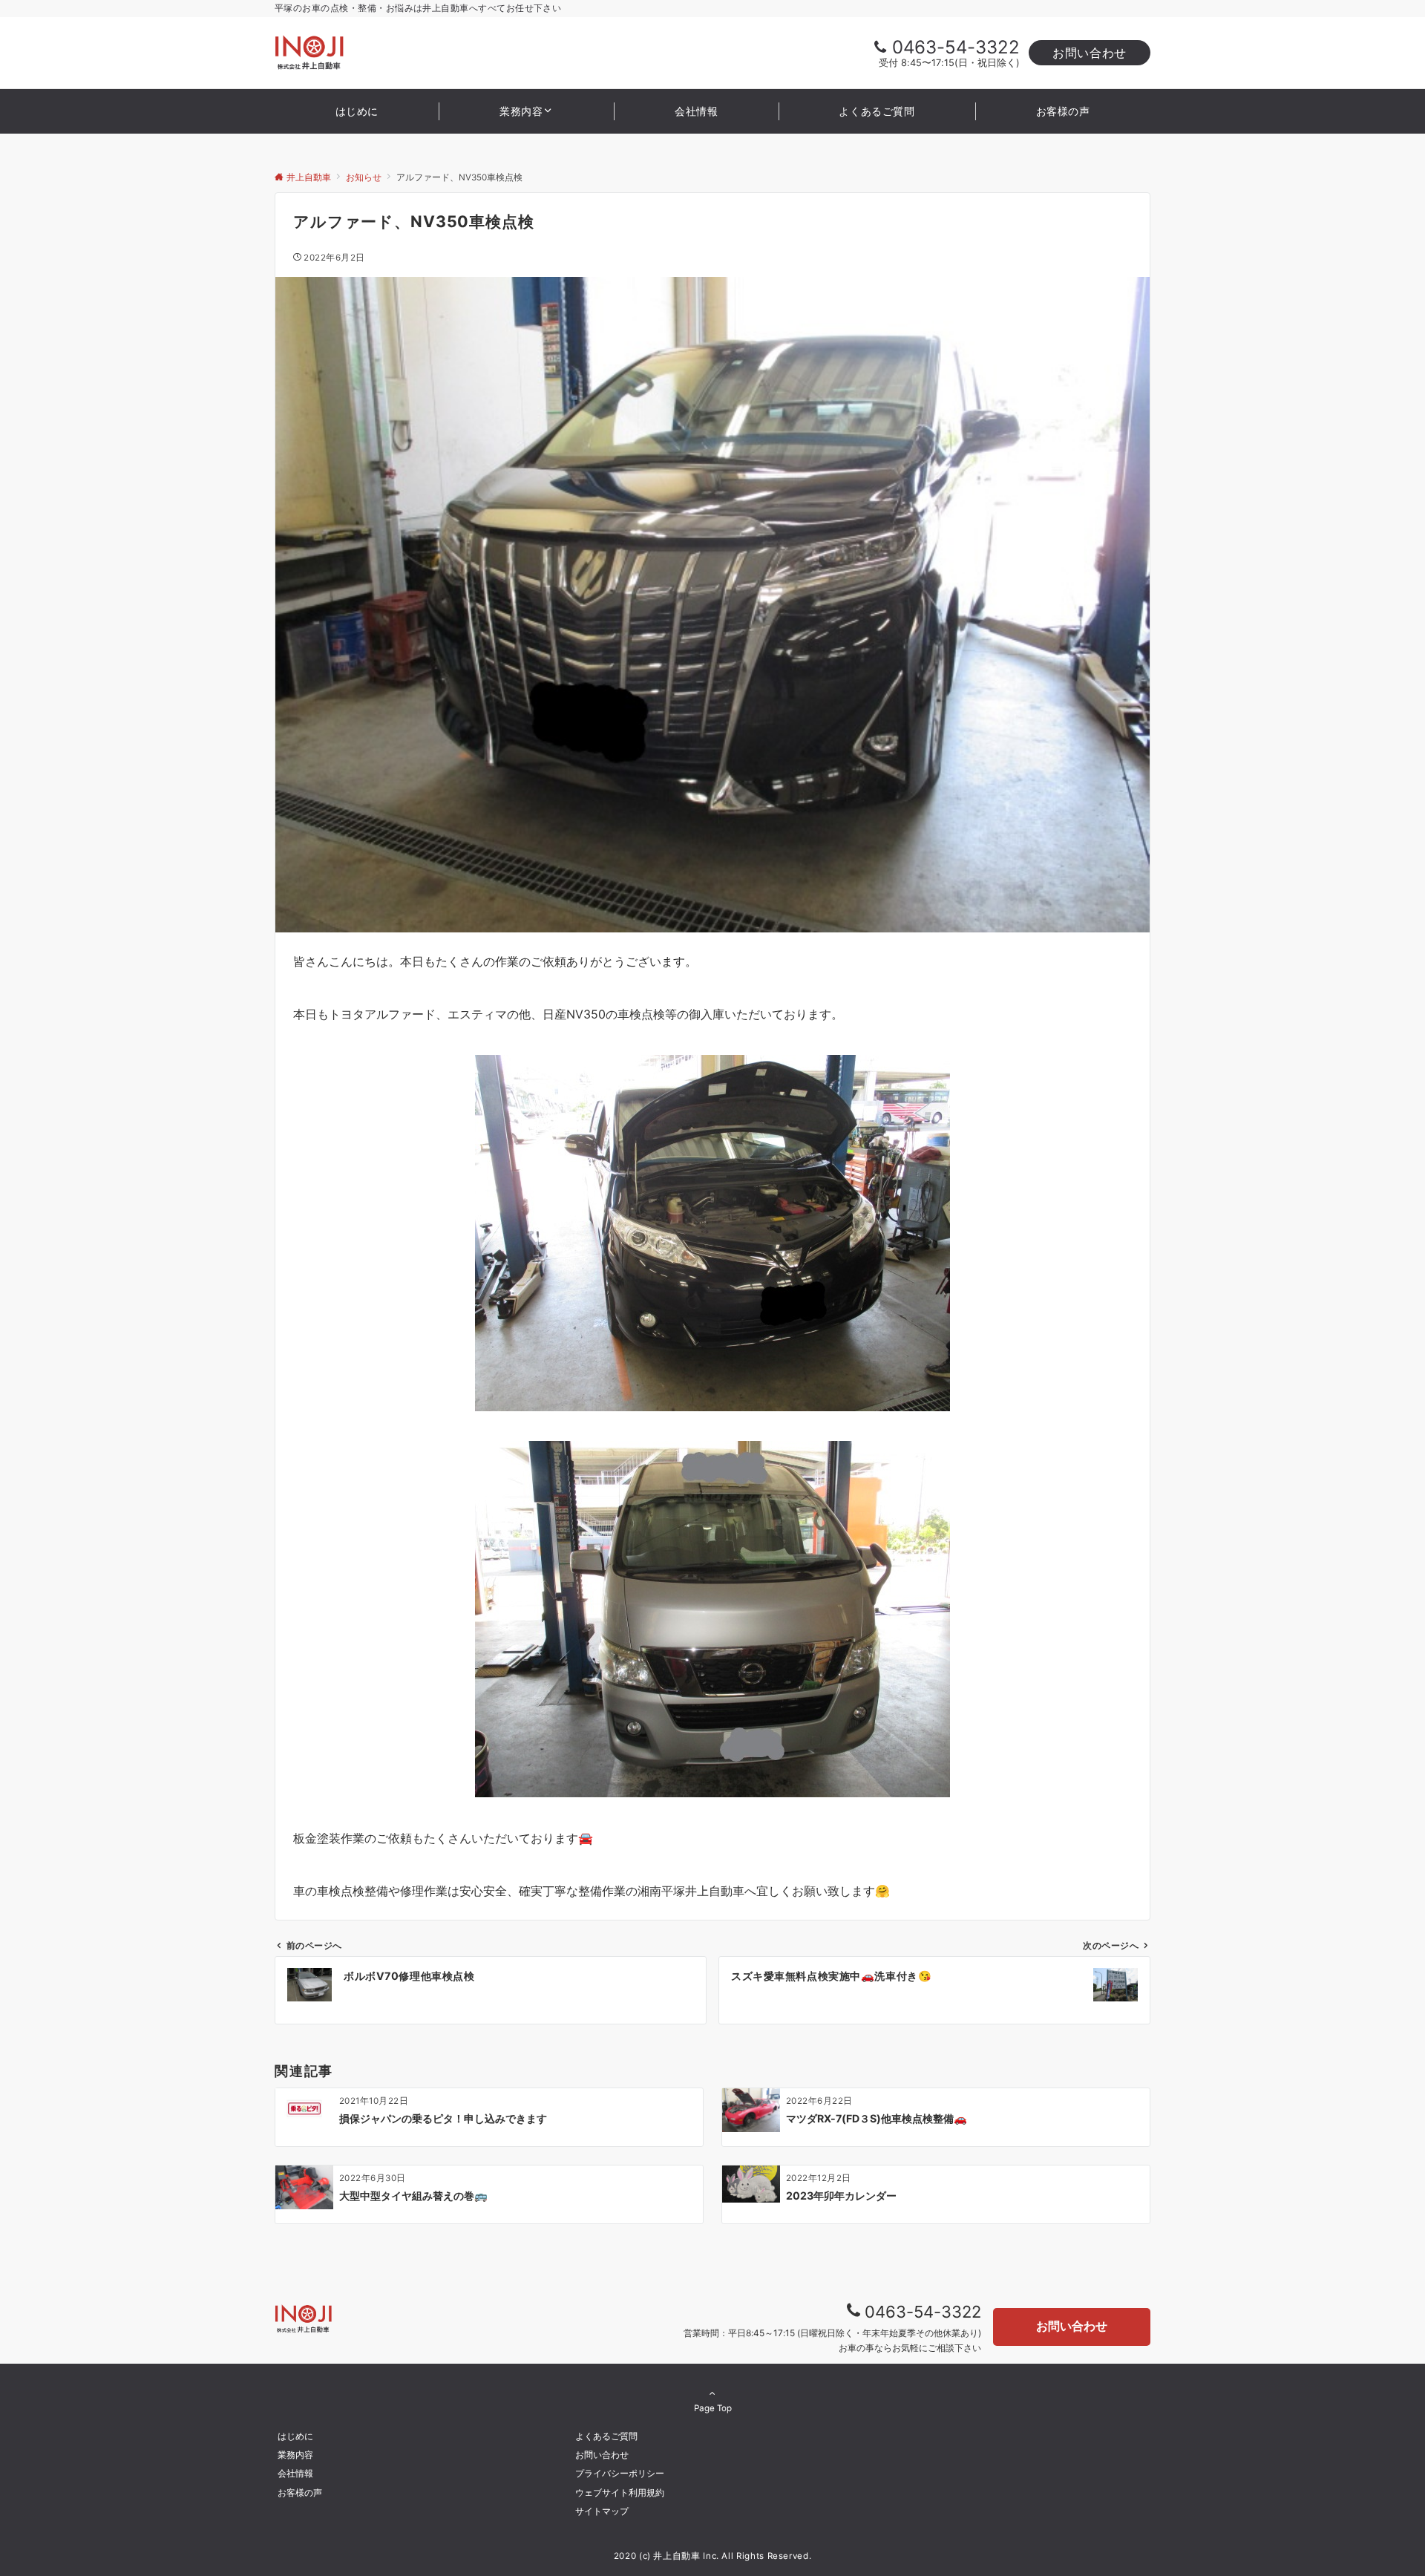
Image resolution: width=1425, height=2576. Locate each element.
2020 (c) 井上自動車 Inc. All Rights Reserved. (713, 2556)
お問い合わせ (1090, 53)
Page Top (713, 2408)
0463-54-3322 (956, 47)
